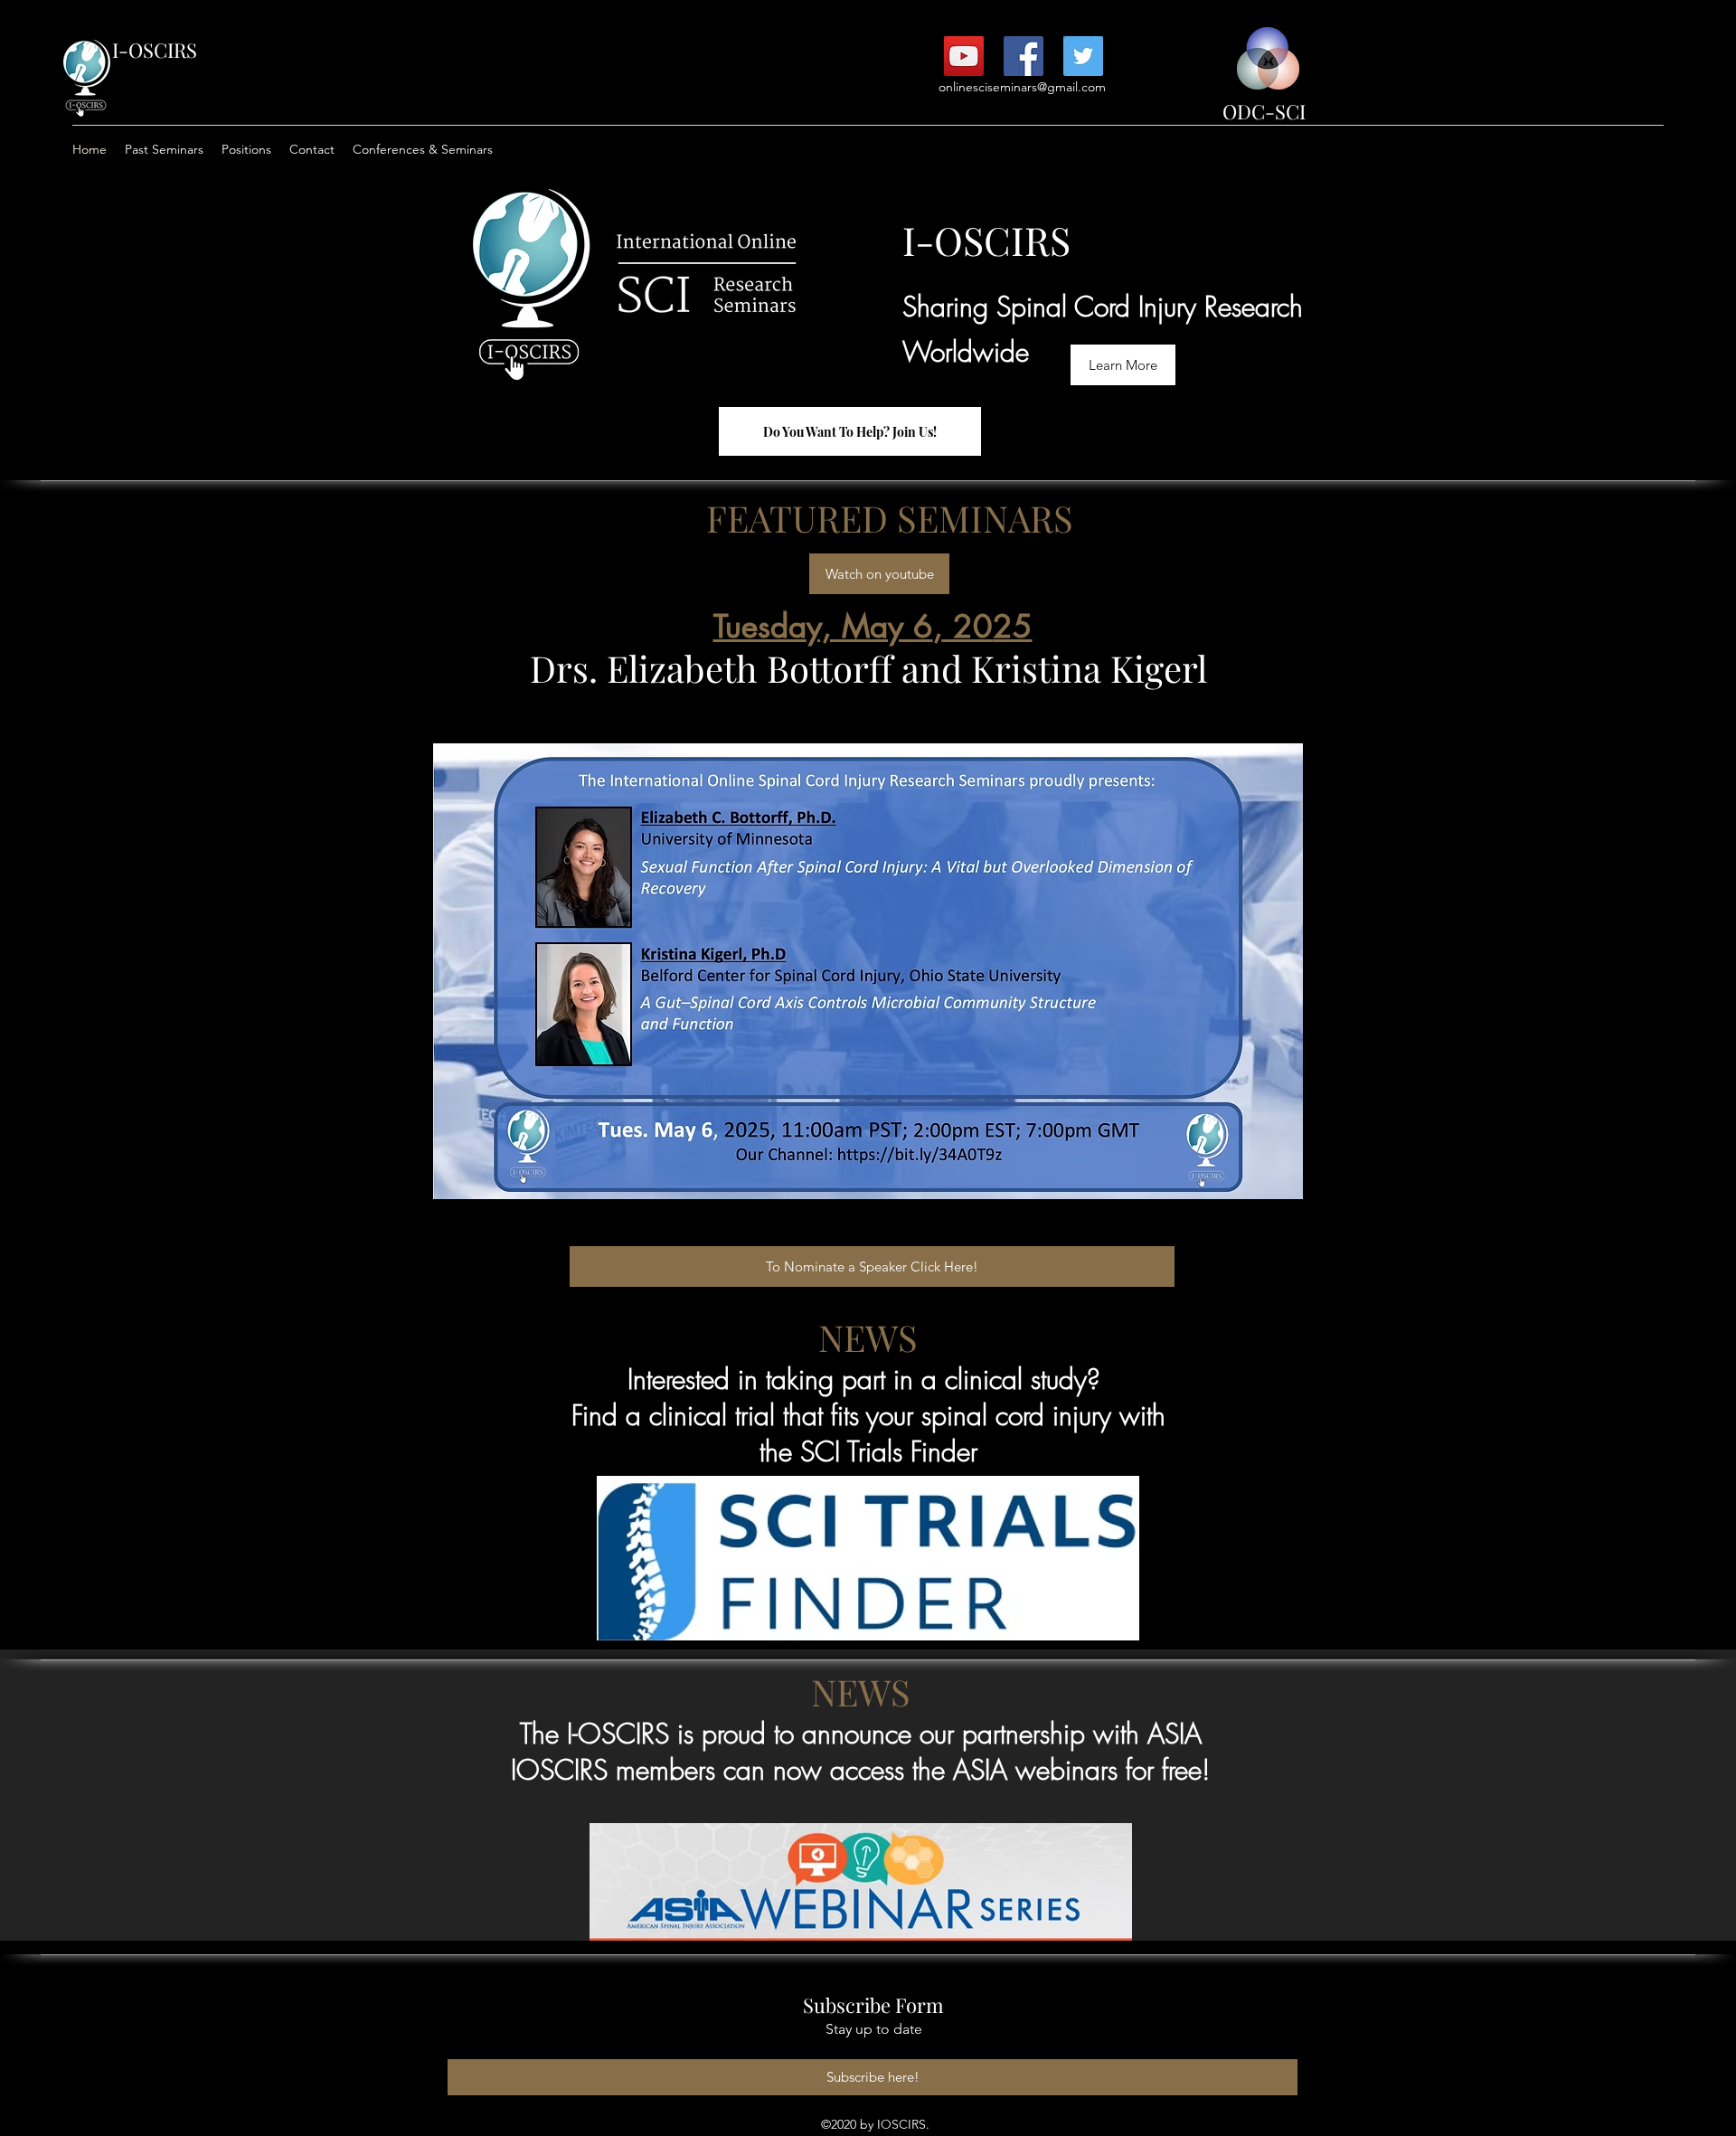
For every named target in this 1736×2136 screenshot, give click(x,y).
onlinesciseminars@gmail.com (1022, 87)
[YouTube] (964, 56)
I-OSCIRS (155, 50)
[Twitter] (1083, 56)
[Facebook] (1024, 56)
